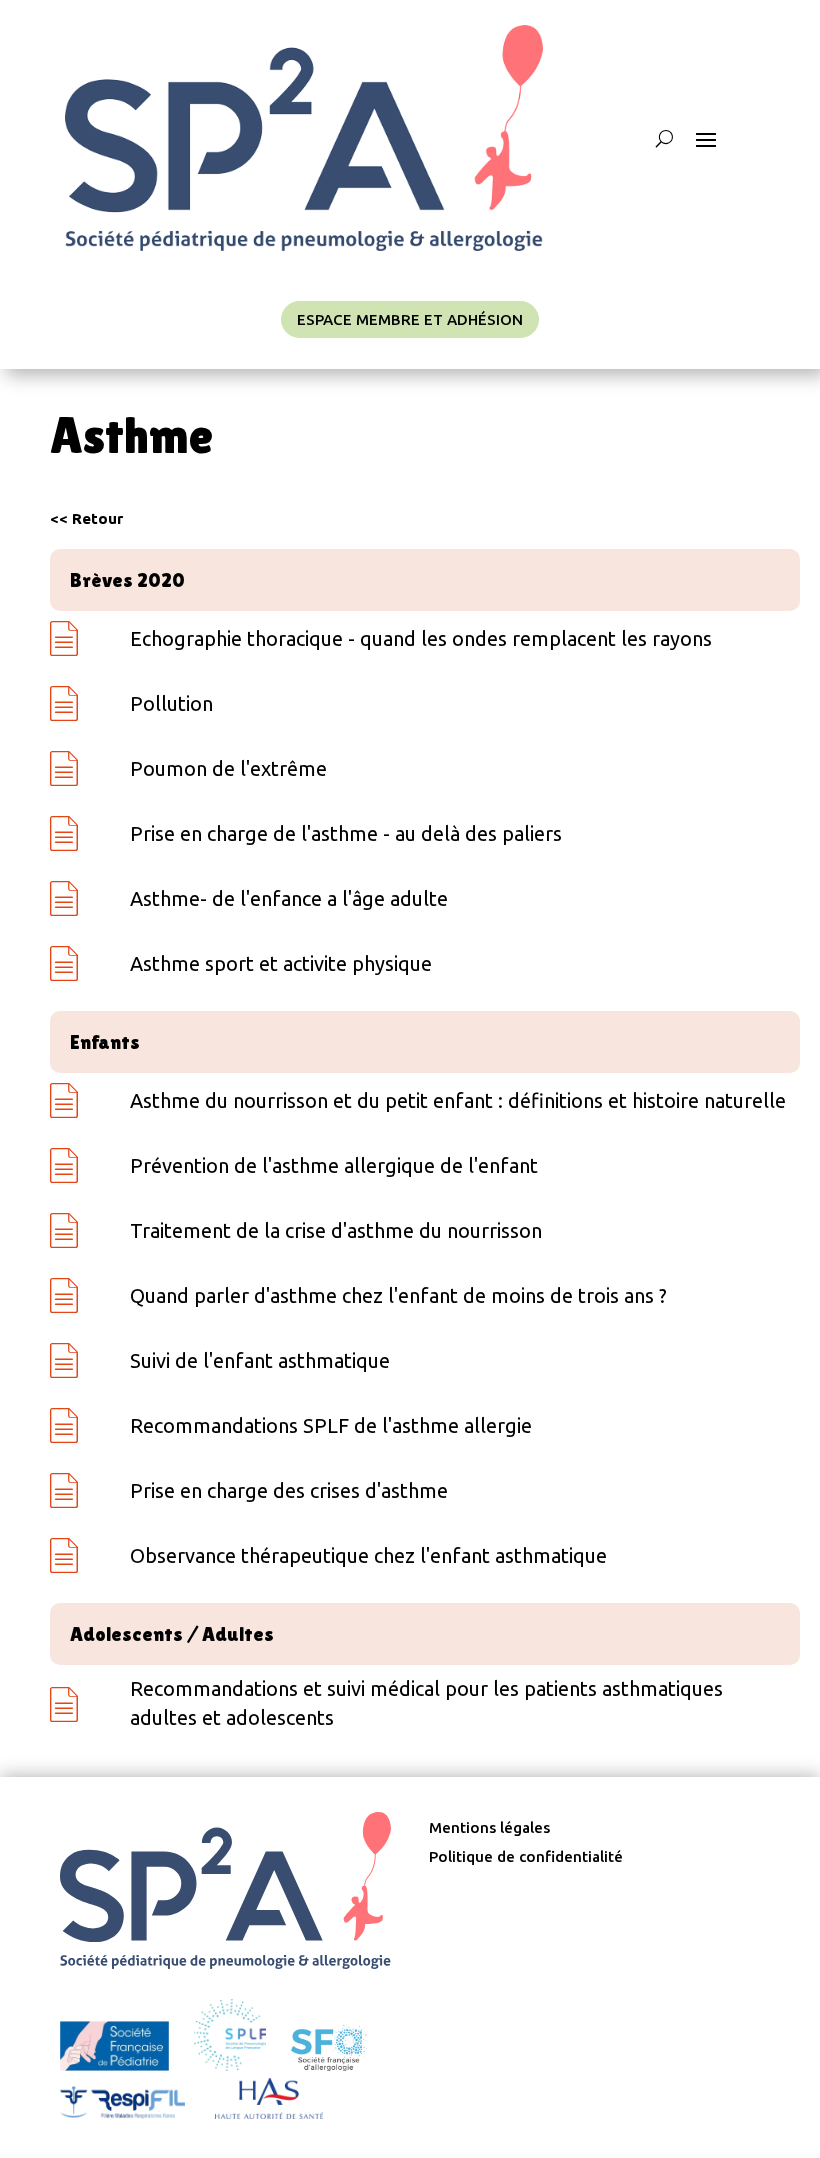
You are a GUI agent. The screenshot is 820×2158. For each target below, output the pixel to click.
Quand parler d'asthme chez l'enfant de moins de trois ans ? (398, 1295)
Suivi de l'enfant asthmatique (260, 1360)
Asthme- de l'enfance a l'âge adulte (289, 898)
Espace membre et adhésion (410, 319)
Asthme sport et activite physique (281, 963)
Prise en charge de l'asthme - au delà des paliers (346, 833)
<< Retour (86, 518)
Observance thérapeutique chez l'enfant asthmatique (368, 1555)
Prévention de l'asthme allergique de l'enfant (334, 1165)
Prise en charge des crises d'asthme (289, 1490)
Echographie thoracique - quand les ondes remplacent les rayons (421, 638)
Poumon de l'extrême (228, 768)
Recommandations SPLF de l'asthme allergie (331, 1425)
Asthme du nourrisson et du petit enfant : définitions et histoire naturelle (458, 1100)
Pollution (171, 703)
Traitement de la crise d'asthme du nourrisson (336, 1230)
